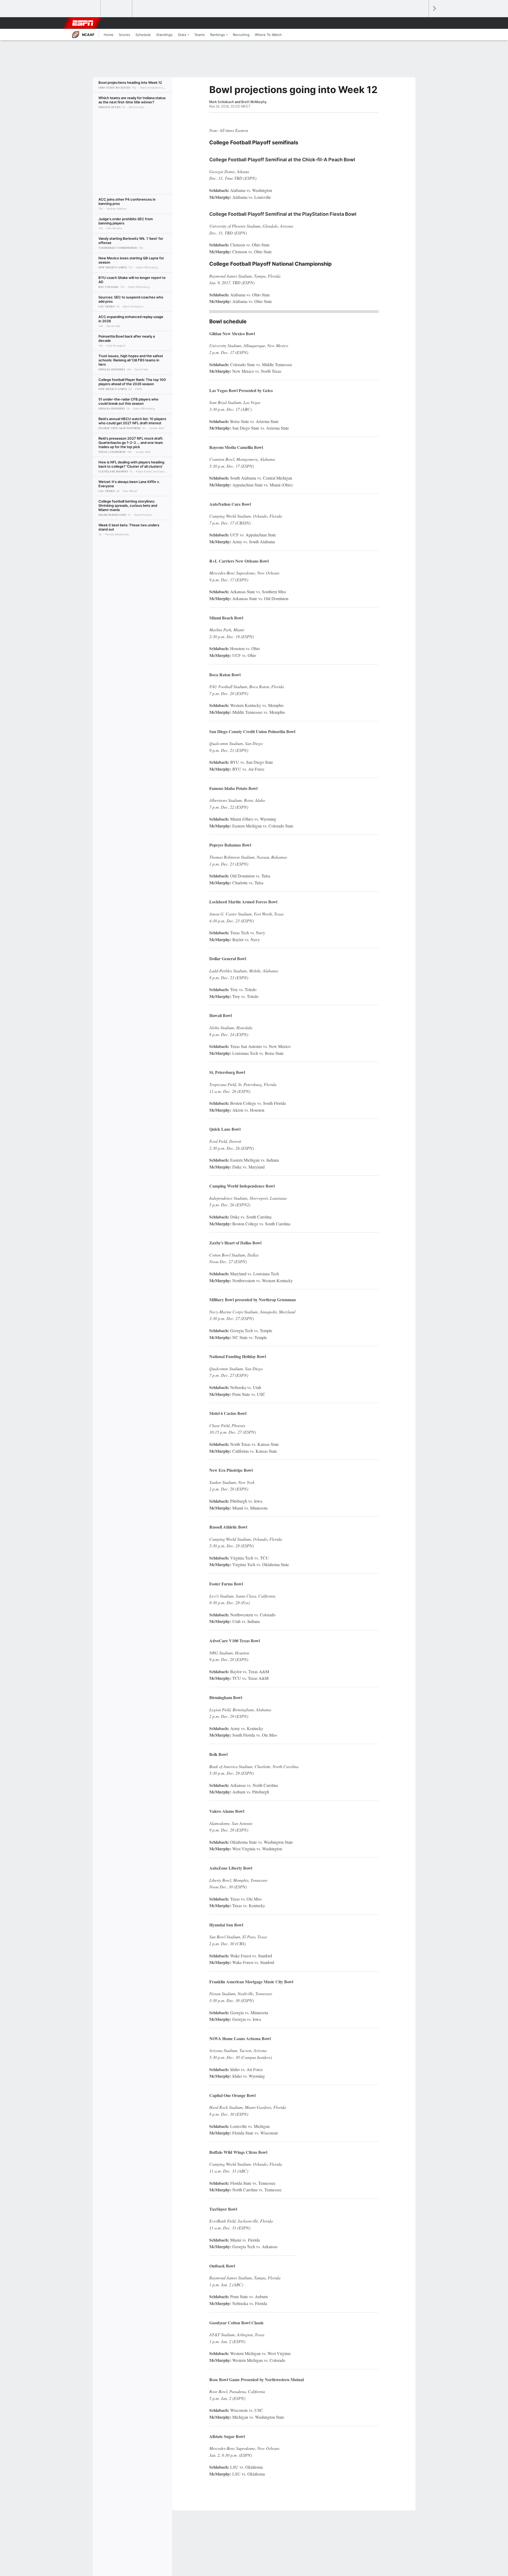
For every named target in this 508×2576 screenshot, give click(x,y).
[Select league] (85, 9)
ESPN (83, 23)
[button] (422, 23)
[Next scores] (434, 9)
